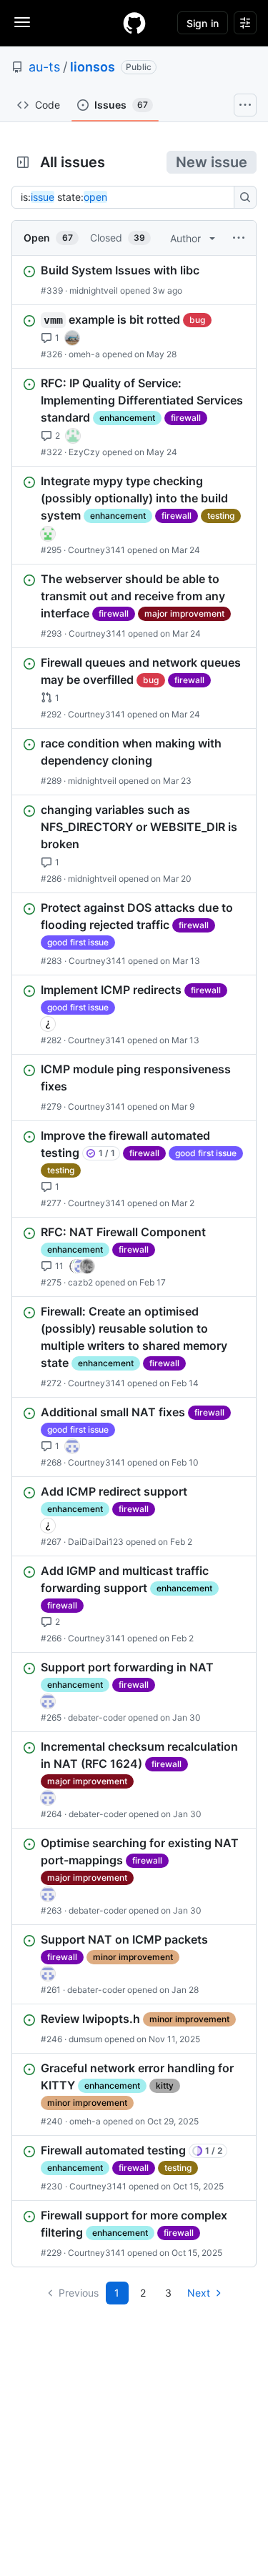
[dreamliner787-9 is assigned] (72, 338)
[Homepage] (134, 23)
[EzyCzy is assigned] (73, 436)
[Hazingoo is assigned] (72, 1446)
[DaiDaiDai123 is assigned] (48, 1024)
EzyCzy (84, 452)
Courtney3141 (96, 550)
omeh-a (84, 354)
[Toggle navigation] (22, 22)
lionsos (93, 67)
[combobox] (127, 197)
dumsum (85, 2039)
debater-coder (97, 1717)
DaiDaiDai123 (96, 1542)
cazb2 (80, 1282)
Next (199, 2293)
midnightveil (94, 290)
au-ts (44, 67)
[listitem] (134, 280)
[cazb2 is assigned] (76, 1266)
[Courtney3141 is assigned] (48, 534)
